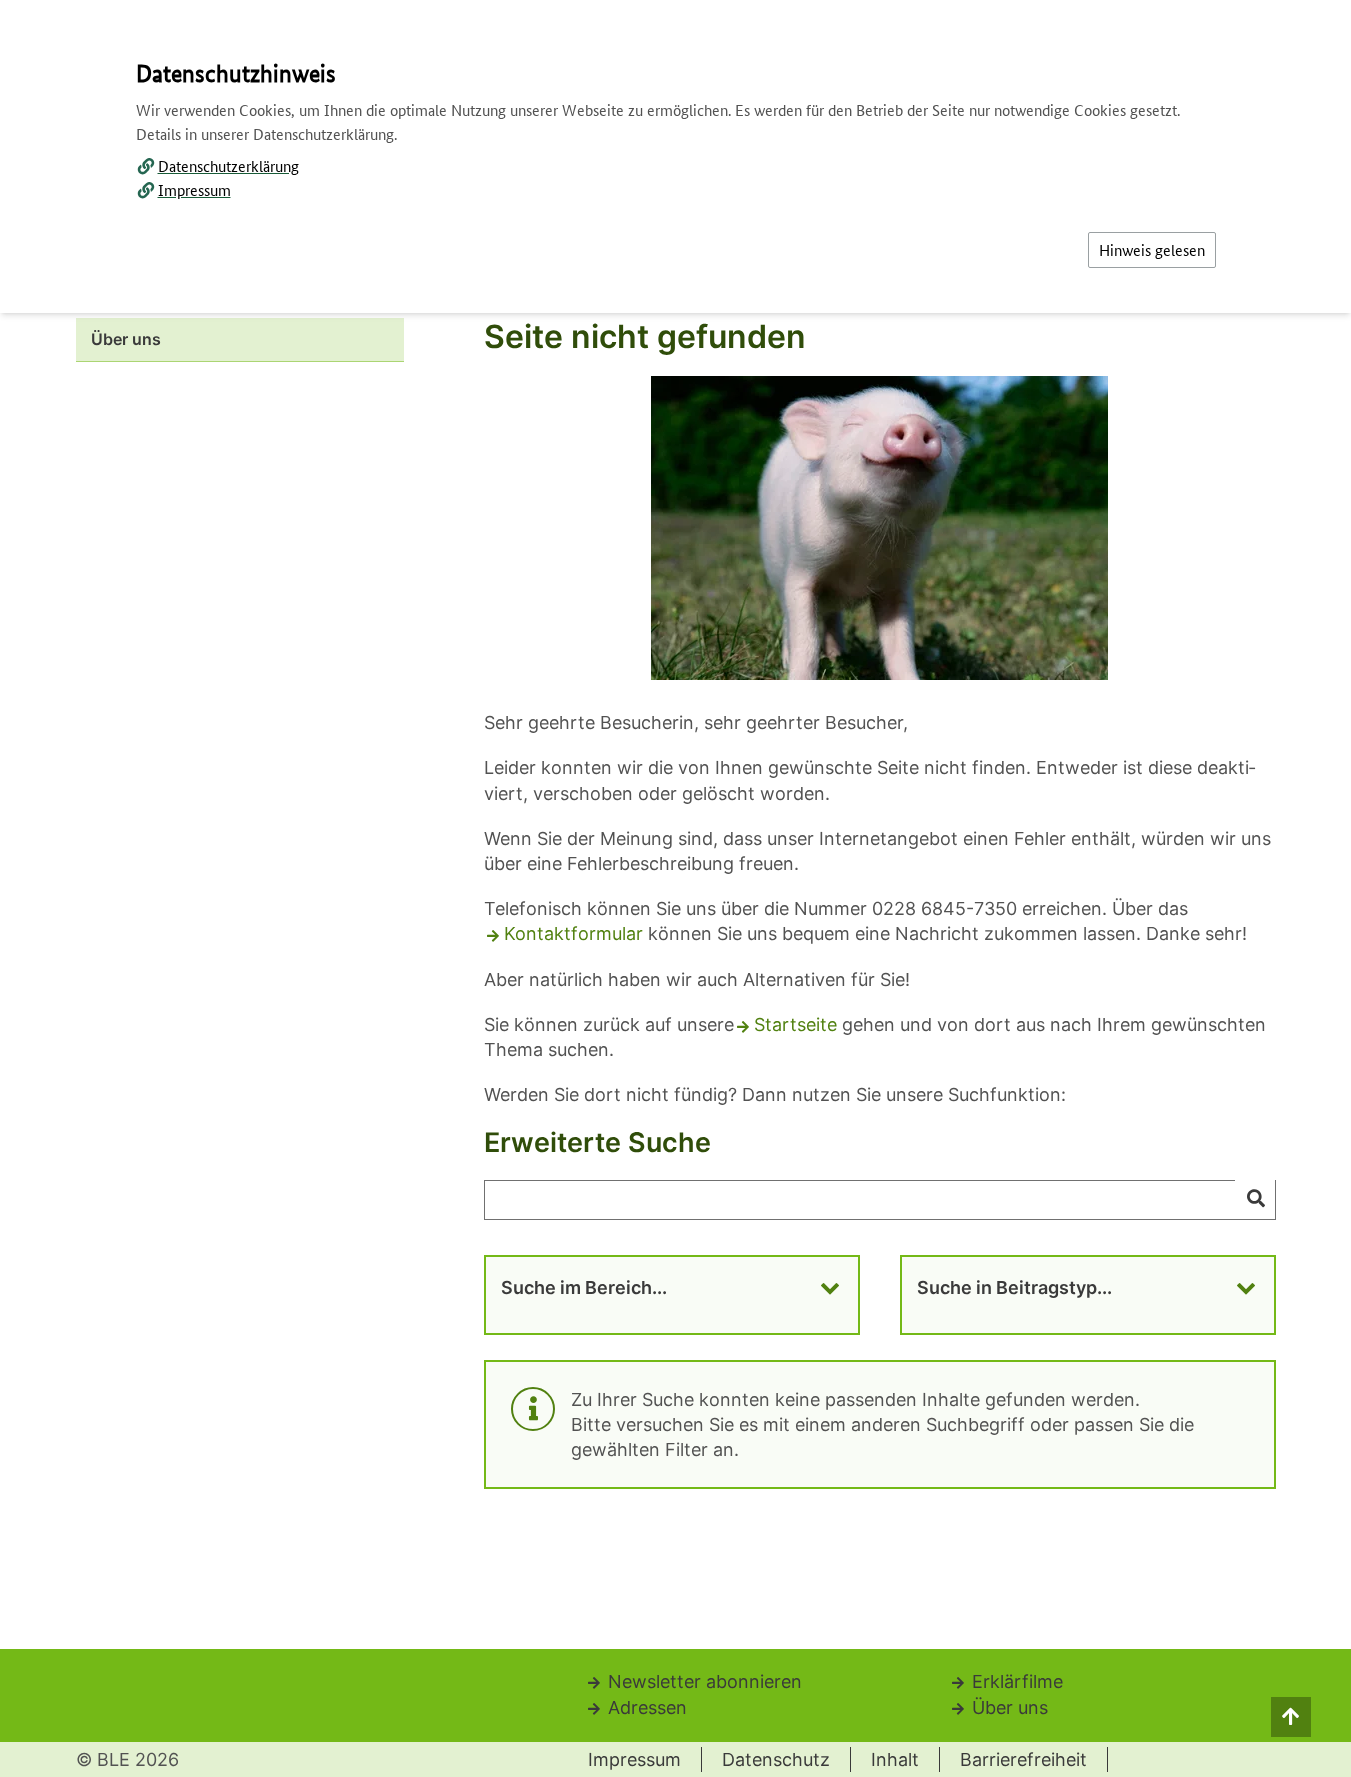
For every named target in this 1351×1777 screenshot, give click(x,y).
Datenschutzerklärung (228, 165)
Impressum (194, 189)
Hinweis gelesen (1152, 249)
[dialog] (675, 888)
